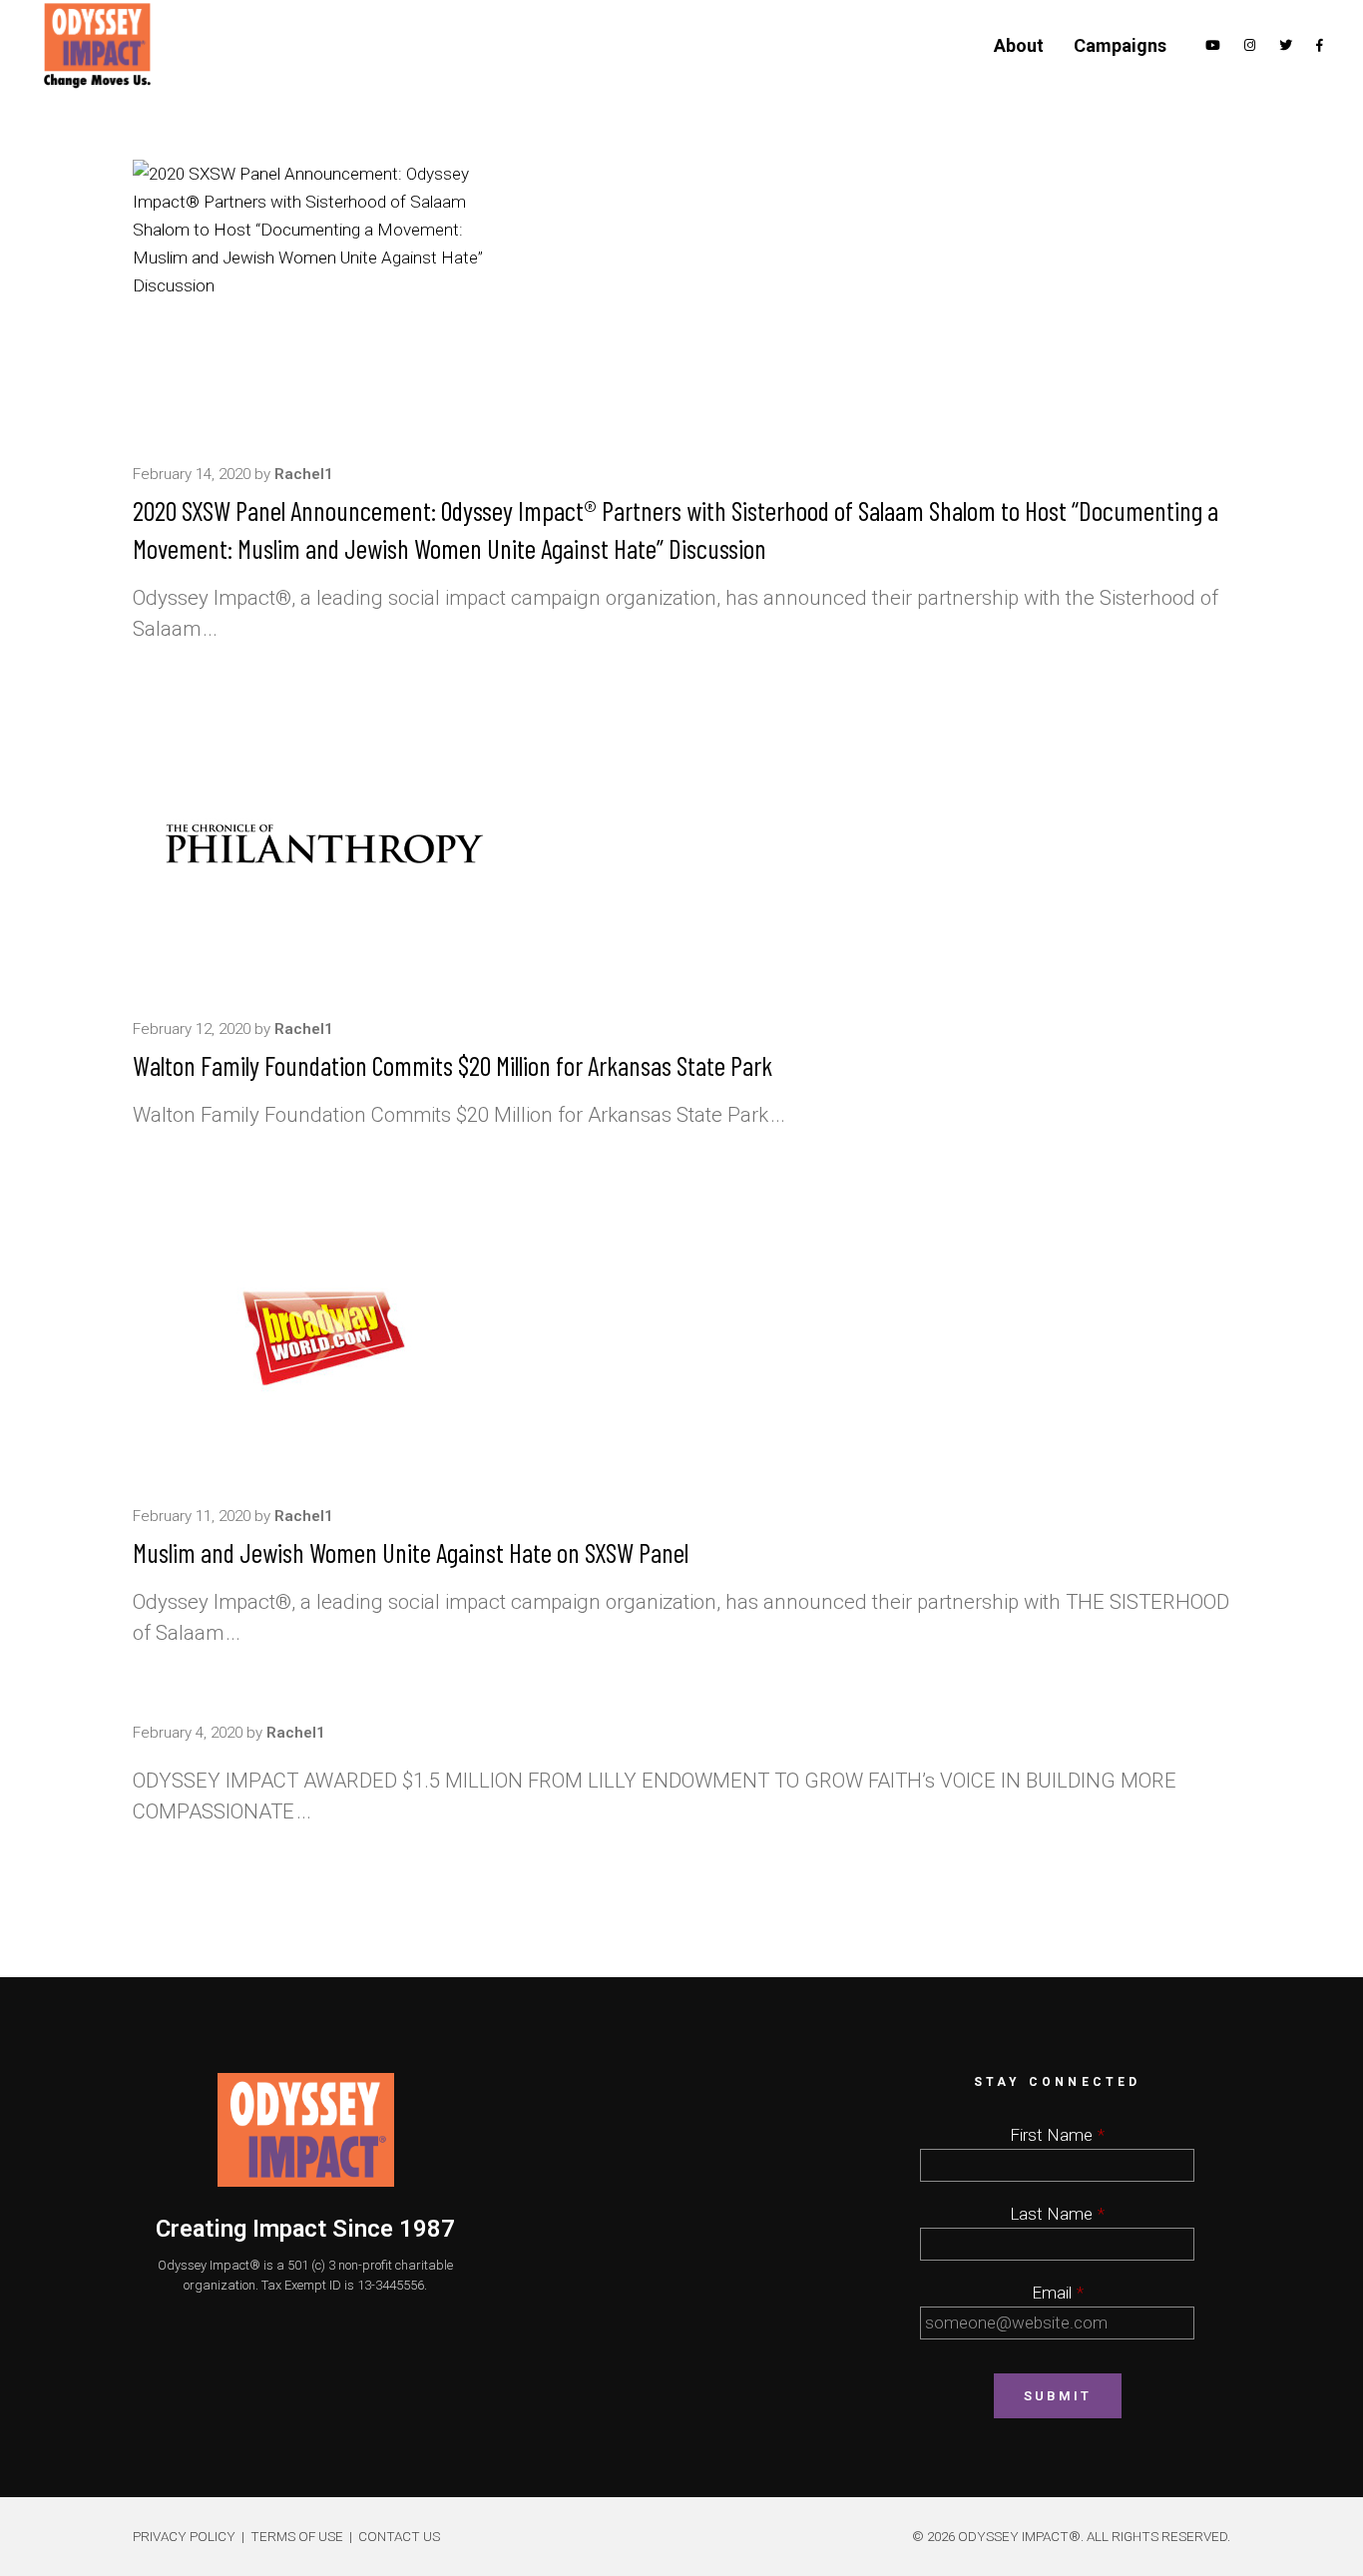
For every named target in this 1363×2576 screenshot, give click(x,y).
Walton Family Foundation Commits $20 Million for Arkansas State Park (453, 1065)
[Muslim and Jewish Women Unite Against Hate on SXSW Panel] (323, 1335)
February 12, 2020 (192, 1029)
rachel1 (304, 474)
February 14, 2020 (192, 474)
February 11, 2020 (192, 1516)
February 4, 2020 (188, 1733)
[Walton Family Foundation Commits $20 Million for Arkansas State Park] (323, 848)
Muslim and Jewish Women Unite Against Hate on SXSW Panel (411, 1552)
